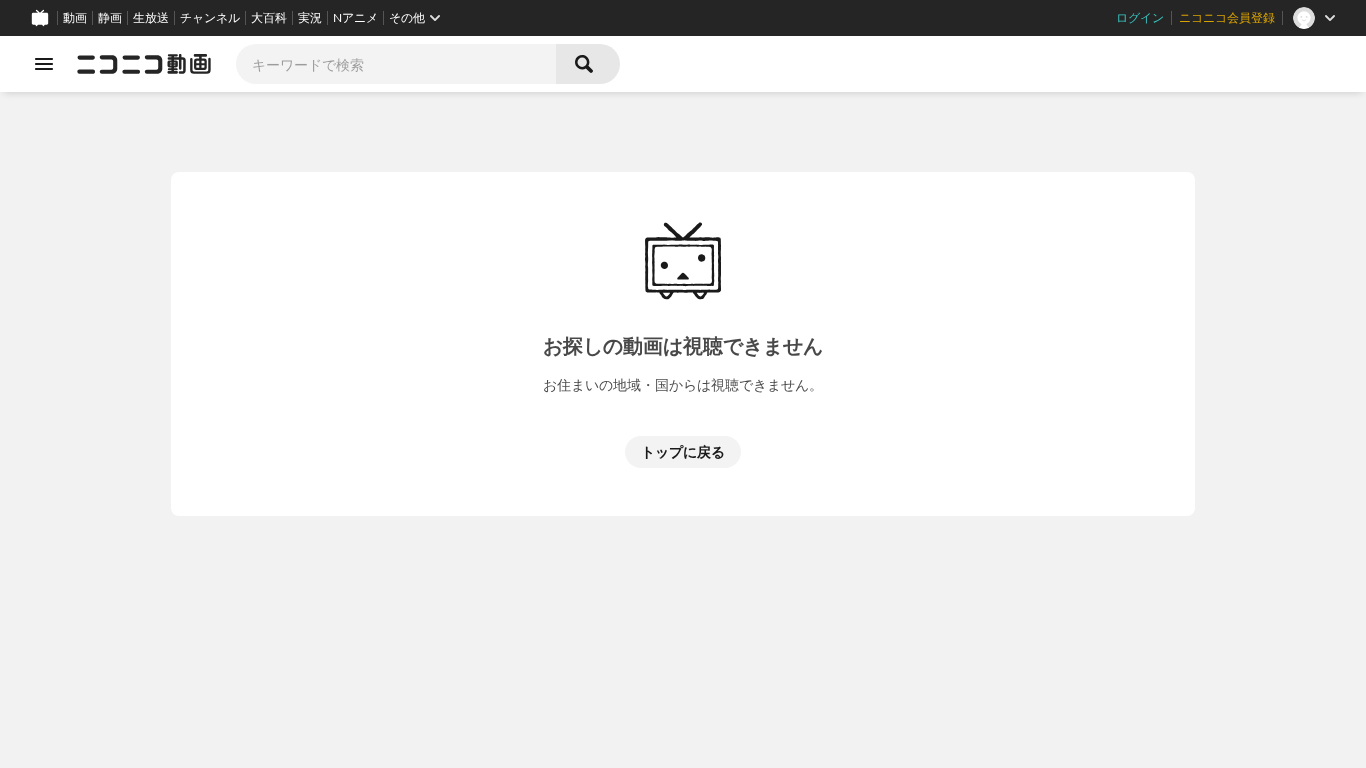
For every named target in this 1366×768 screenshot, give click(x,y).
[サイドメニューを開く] (44, 64)
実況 (310, 18)
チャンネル (210, 18)
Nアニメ (355, 18)
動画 (75, 18)
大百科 (269, 18)
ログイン (1140, 18)
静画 (110, 18)
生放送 (151, 18)
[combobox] (396, 64)
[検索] (588, 64)
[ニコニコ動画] (144, 64)
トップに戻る (683, 451)
